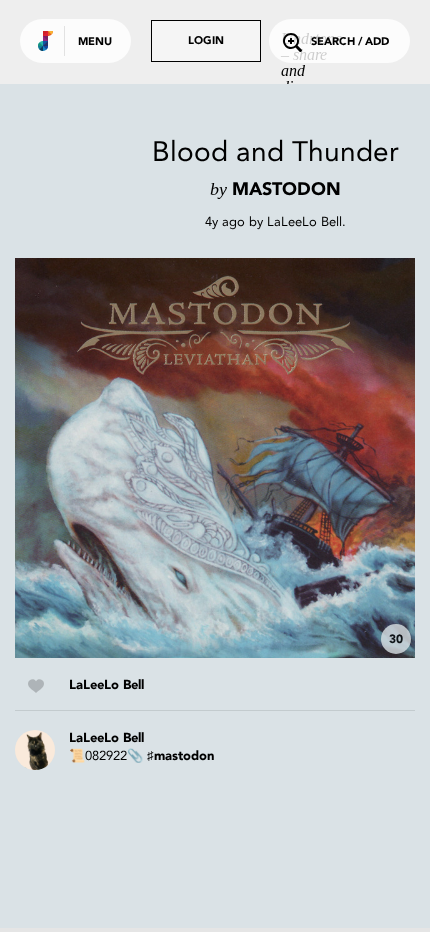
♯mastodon (180, 756)
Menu (95, 42)
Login (206, 41)
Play (215, 458)
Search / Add (350, 42)
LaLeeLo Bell (304, 221)
